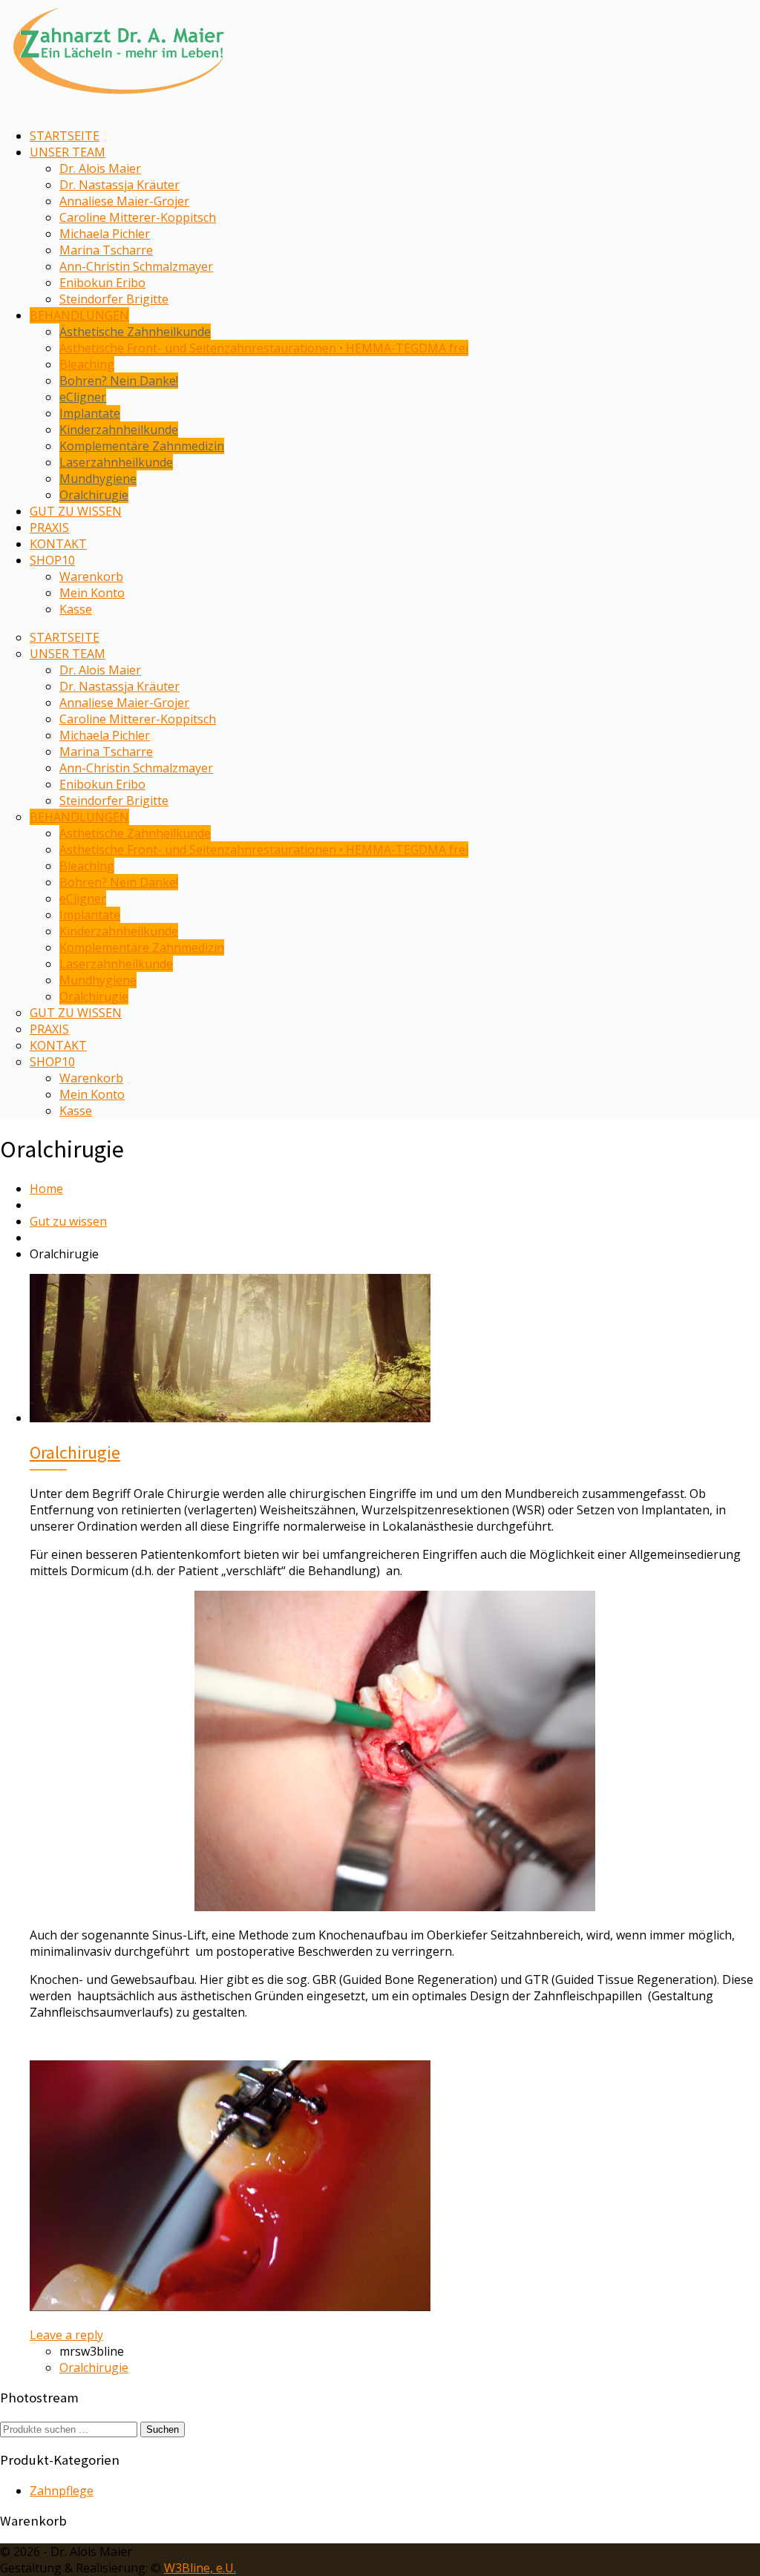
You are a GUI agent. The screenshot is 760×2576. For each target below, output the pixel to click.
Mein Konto (92, 593)
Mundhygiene (98, 479)
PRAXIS (49, 528)
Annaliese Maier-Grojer (124, 201)
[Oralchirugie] (230, 1418)
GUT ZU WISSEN (76, 511)
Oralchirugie (94, 495)
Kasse (76, 609)
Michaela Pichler (105, 234)
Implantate (90, 413)
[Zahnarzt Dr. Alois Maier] (118, 100)
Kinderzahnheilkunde (119, 430)
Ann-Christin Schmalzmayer (136, 266)
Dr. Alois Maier (100, 168)
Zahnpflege (62, 2491)
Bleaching (87, 364)
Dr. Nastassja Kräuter (119, 185)
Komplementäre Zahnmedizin (142, 446)
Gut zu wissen (68, 1221)
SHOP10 (52, 560)
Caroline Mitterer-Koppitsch (138, 217)
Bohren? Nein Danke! (119, 381)
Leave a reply (66, 2335)
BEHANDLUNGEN (79, 315)
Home (46, 1189)
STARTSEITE (65, 136)
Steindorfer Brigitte (114, 299)
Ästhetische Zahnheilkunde (135, 332)
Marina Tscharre (106, 250)
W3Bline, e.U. (200, 2568)
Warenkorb (91, 576)
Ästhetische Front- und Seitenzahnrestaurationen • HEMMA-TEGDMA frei (264, 348)
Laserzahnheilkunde (116, 462)
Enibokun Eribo (102, 283)
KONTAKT (58, 544)
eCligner (83, 397)
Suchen (163, 2429)
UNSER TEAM (68, 152)
